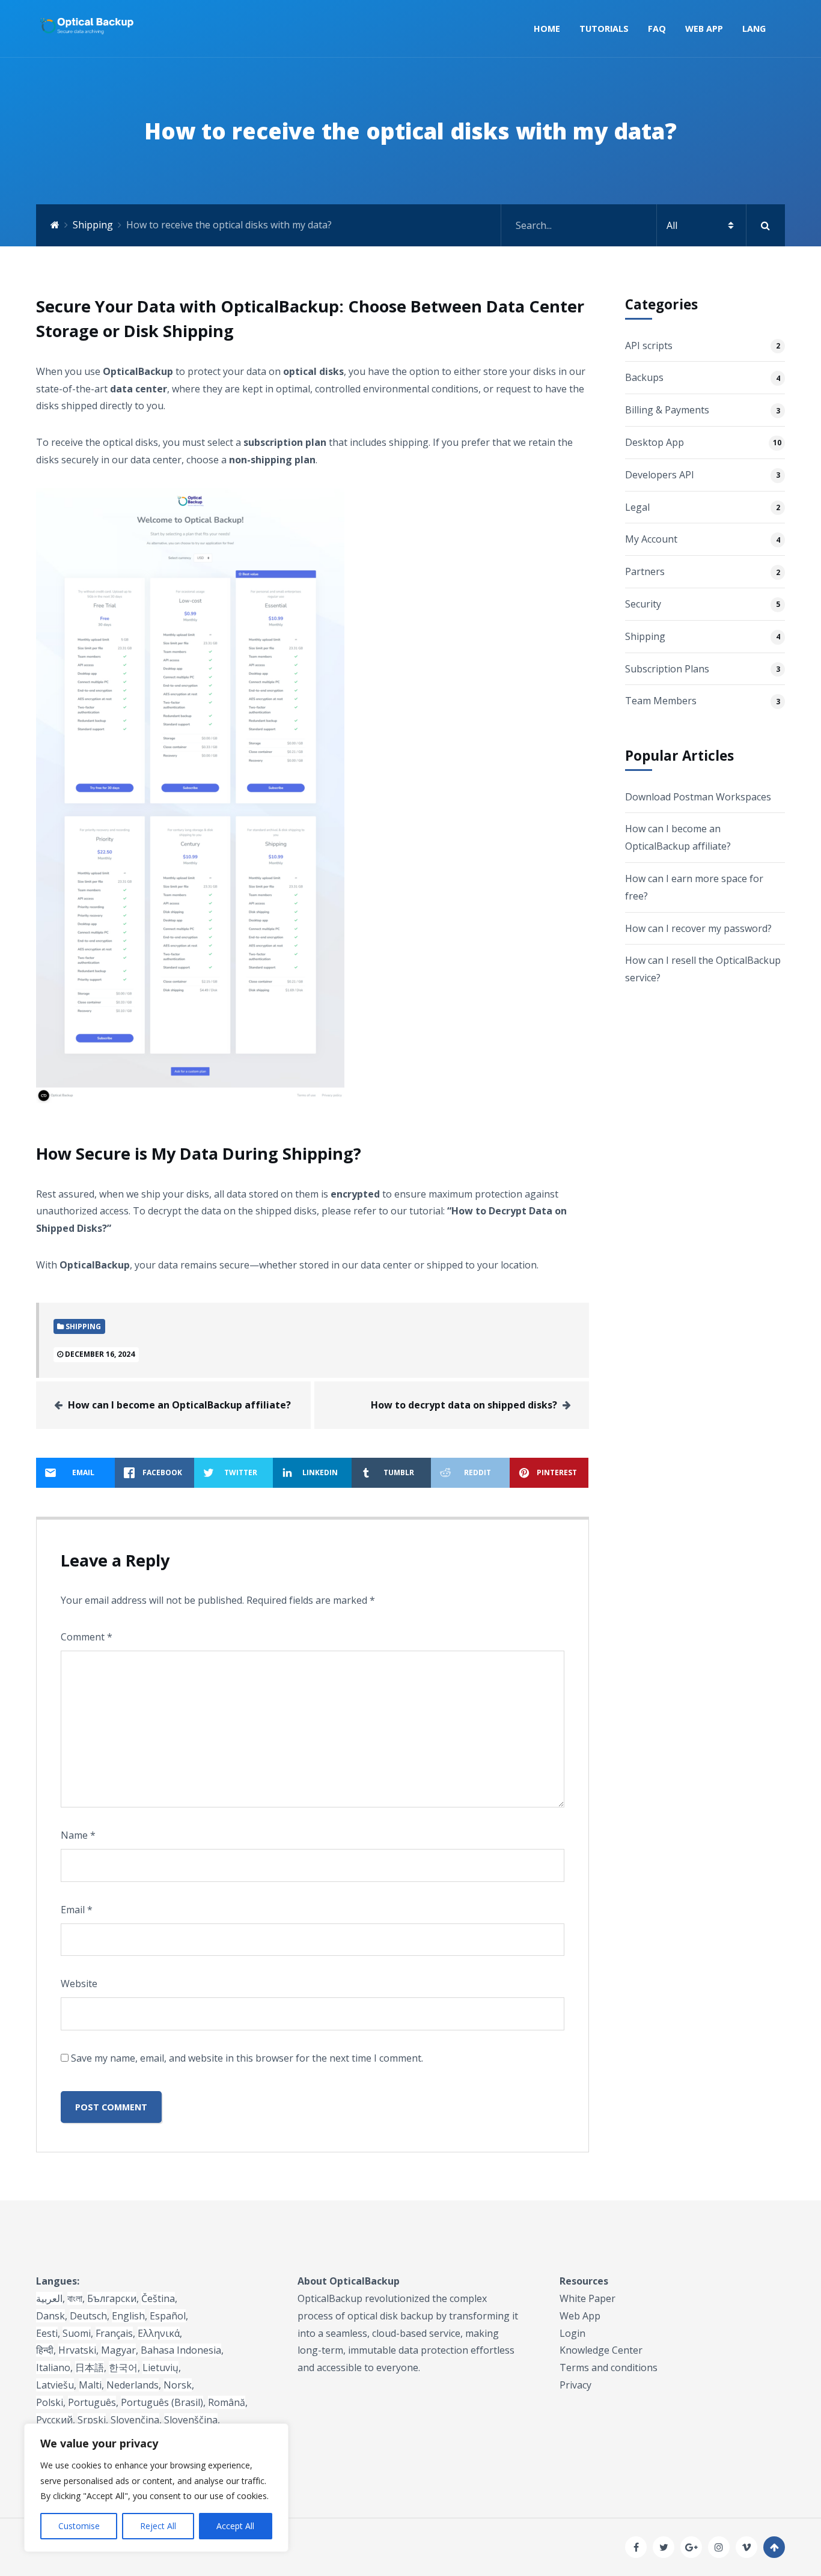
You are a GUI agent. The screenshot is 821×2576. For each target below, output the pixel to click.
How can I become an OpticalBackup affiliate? (179, 1405)
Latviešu (55, 2385)
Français (114, 2333)
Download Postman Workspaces (698, 797)
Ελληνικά (159, 2333)
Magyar (118, 2350)
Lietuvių (160, 2367)
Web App (704, 29)
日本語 (90, 2367)
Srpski (92, 2420)
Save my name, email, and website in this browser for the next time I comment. (247, 2058)
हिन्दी (45, 2350)
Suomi (77, 2333)
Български (112, 2298)
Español (168, 2316)
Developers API (660, 475)
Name (78, 1835)
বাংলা (75, 2298)
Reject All (158, 2526)
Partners (645, 571)
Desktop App (655, 442)
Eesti (47, 2333)
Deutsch (88, 2316)
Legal (637, 507)
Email (77, 1910)
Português (92, 2402)
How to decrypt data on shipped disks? (464, 1405)
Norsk (178, 2385)
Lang (754, 29)
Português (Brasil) (162, 2402)
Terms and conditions (609, 2367)
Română (227, 2402)
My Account (651, 539)
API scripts (649, 346)
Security (643, 604)
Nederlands (133, 2385)
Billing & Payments (667, 410)
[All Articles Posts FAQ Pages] (643, 225)
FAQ (657, 29)
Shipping (93, 225)
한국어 (123, 2367)
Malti (90, 2385)
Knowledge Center (601, 2350)
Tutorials (604, 29)
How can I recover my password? (698, 928)
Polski (50, 2402)
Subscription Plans (667, 669)
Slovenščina (191, 2420)
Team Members (661, 701)
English (128, 2316)
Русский (54, 2420)
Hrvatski (77, 2350)
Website (79, 1984)
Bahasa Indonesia (181, 2350)
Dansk (50, 2316)
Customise (79, 2526)
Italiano (53, 2367)
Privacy (575, 2385)
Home (547, 29)
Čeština (158, 2298)
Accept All (235, 2526)
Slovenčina (135, 2420)
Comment (87, 1637)
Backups (644, 377)
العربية (49, 2298)
